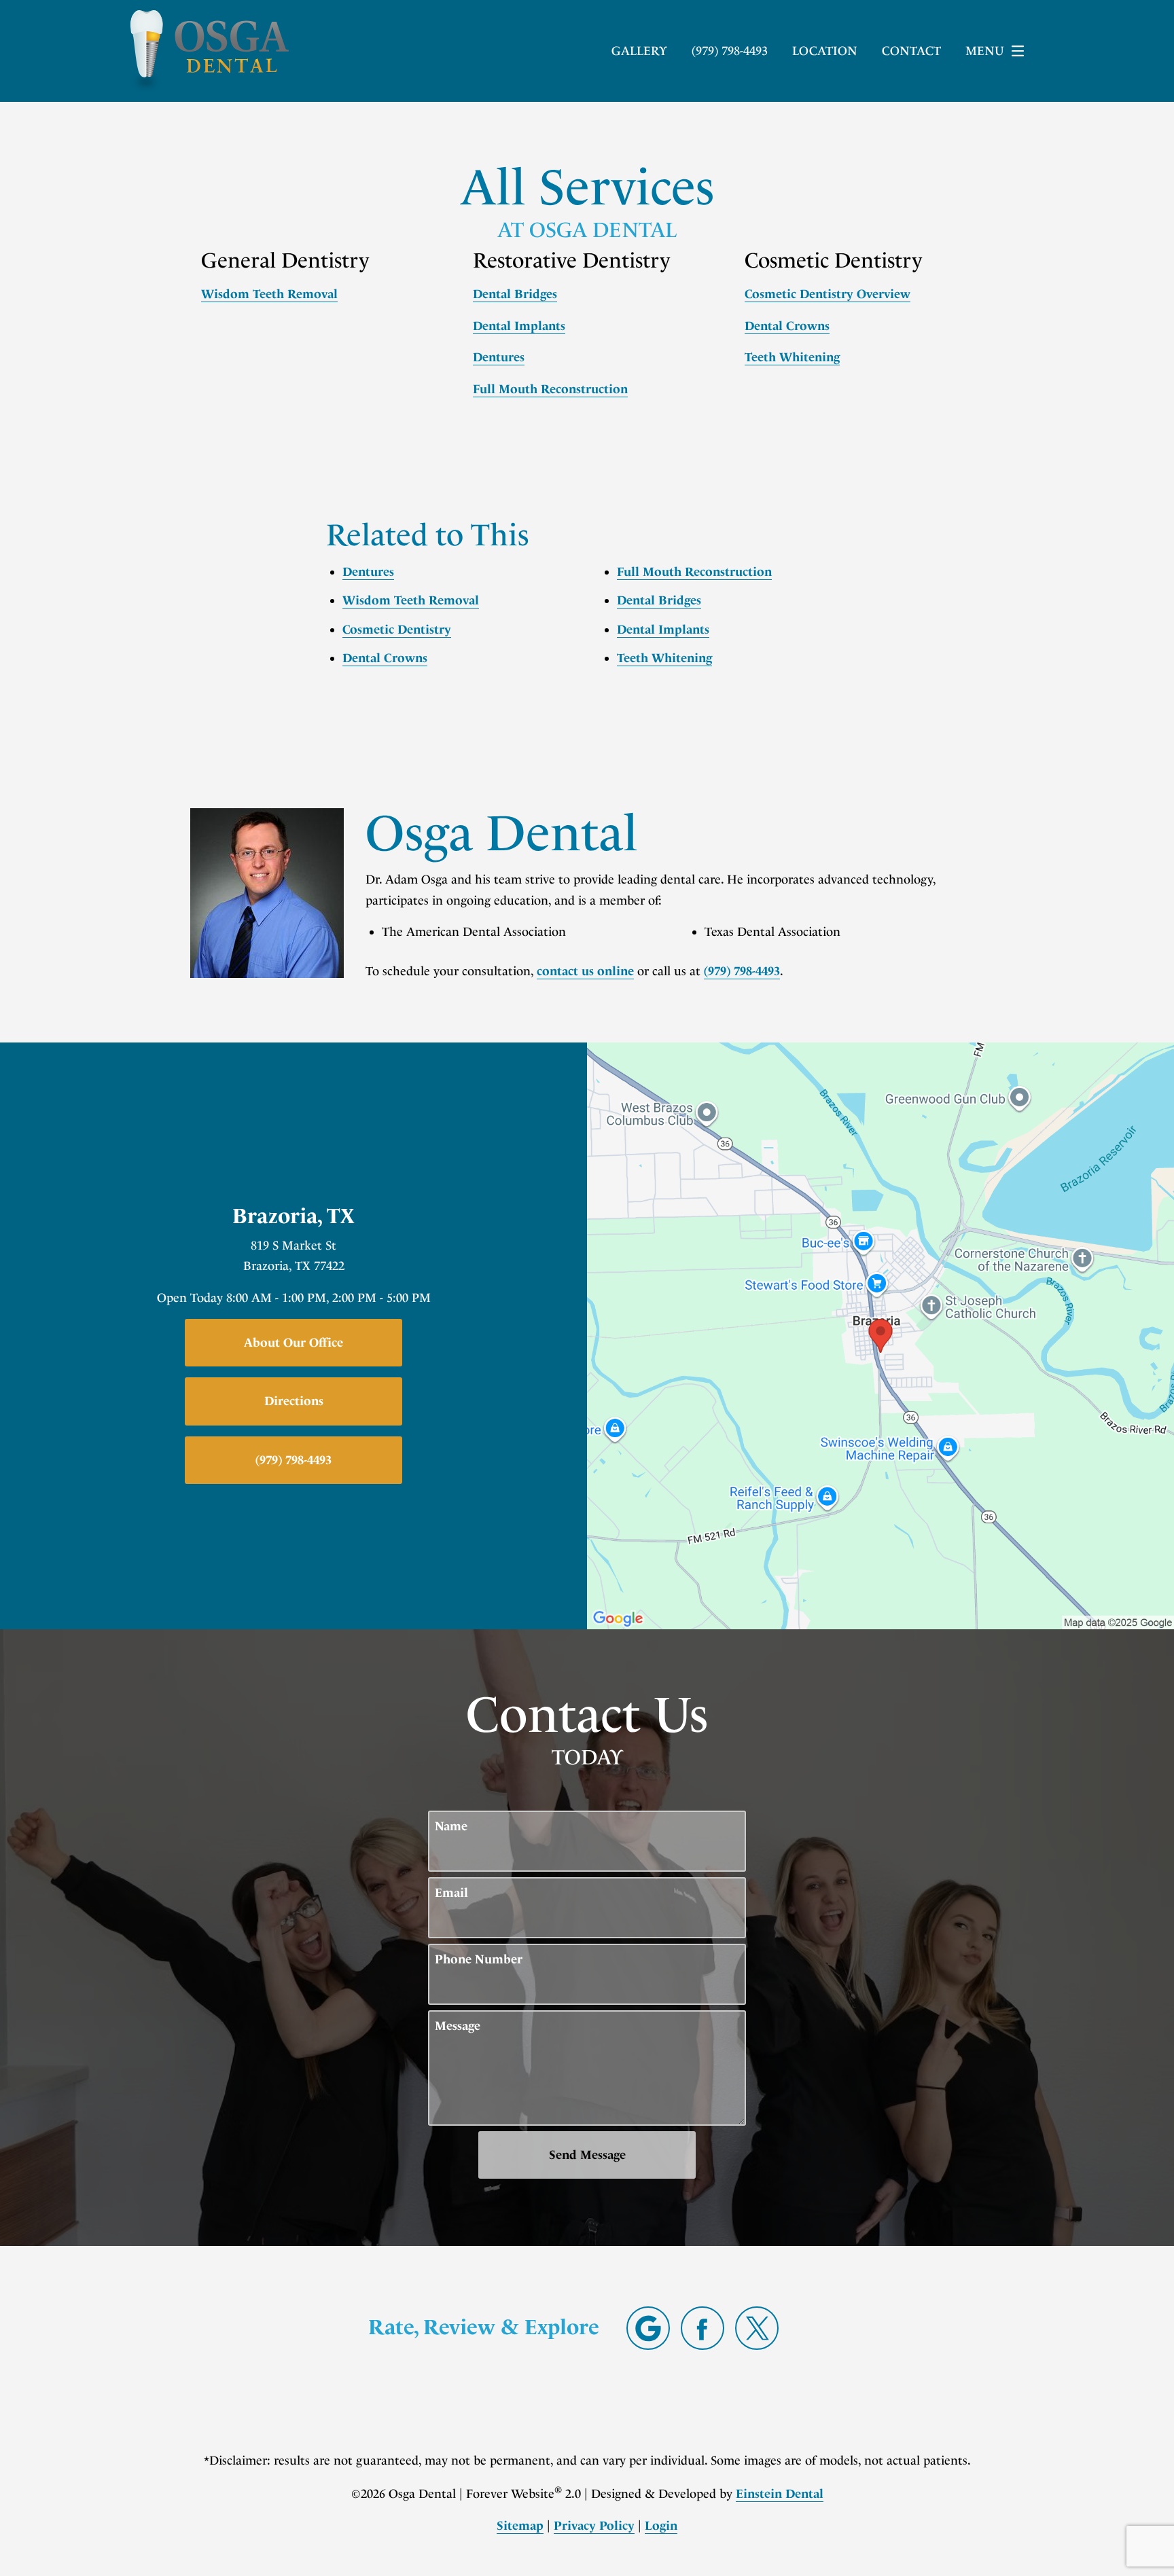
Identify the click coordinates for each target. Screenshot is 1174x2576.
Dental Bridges (515, 294)
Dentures (499, 357)
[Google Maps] (648, 2328)
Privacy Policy (594, 2526)
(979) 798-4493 (742, 971)
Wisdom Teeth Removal (269, 294)
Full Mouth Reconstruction (550, 389)
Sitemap (520, 2526)
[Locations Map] (880, 1335)
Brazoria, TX (293, 1216)
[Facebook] (702, 2328)
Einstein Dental (780, 2494)
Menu (985, 51)
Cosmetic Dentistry (397, 630)
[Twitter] (757, 2328)
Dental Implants (519, 326)
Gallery (639, 51)
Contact (911, 51)
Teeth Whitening (792, 357)
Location (825, 51)
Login (661, 2526)
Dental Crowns (787, 326)
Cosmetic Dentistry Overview (828, 294)
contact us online (585, 971)
